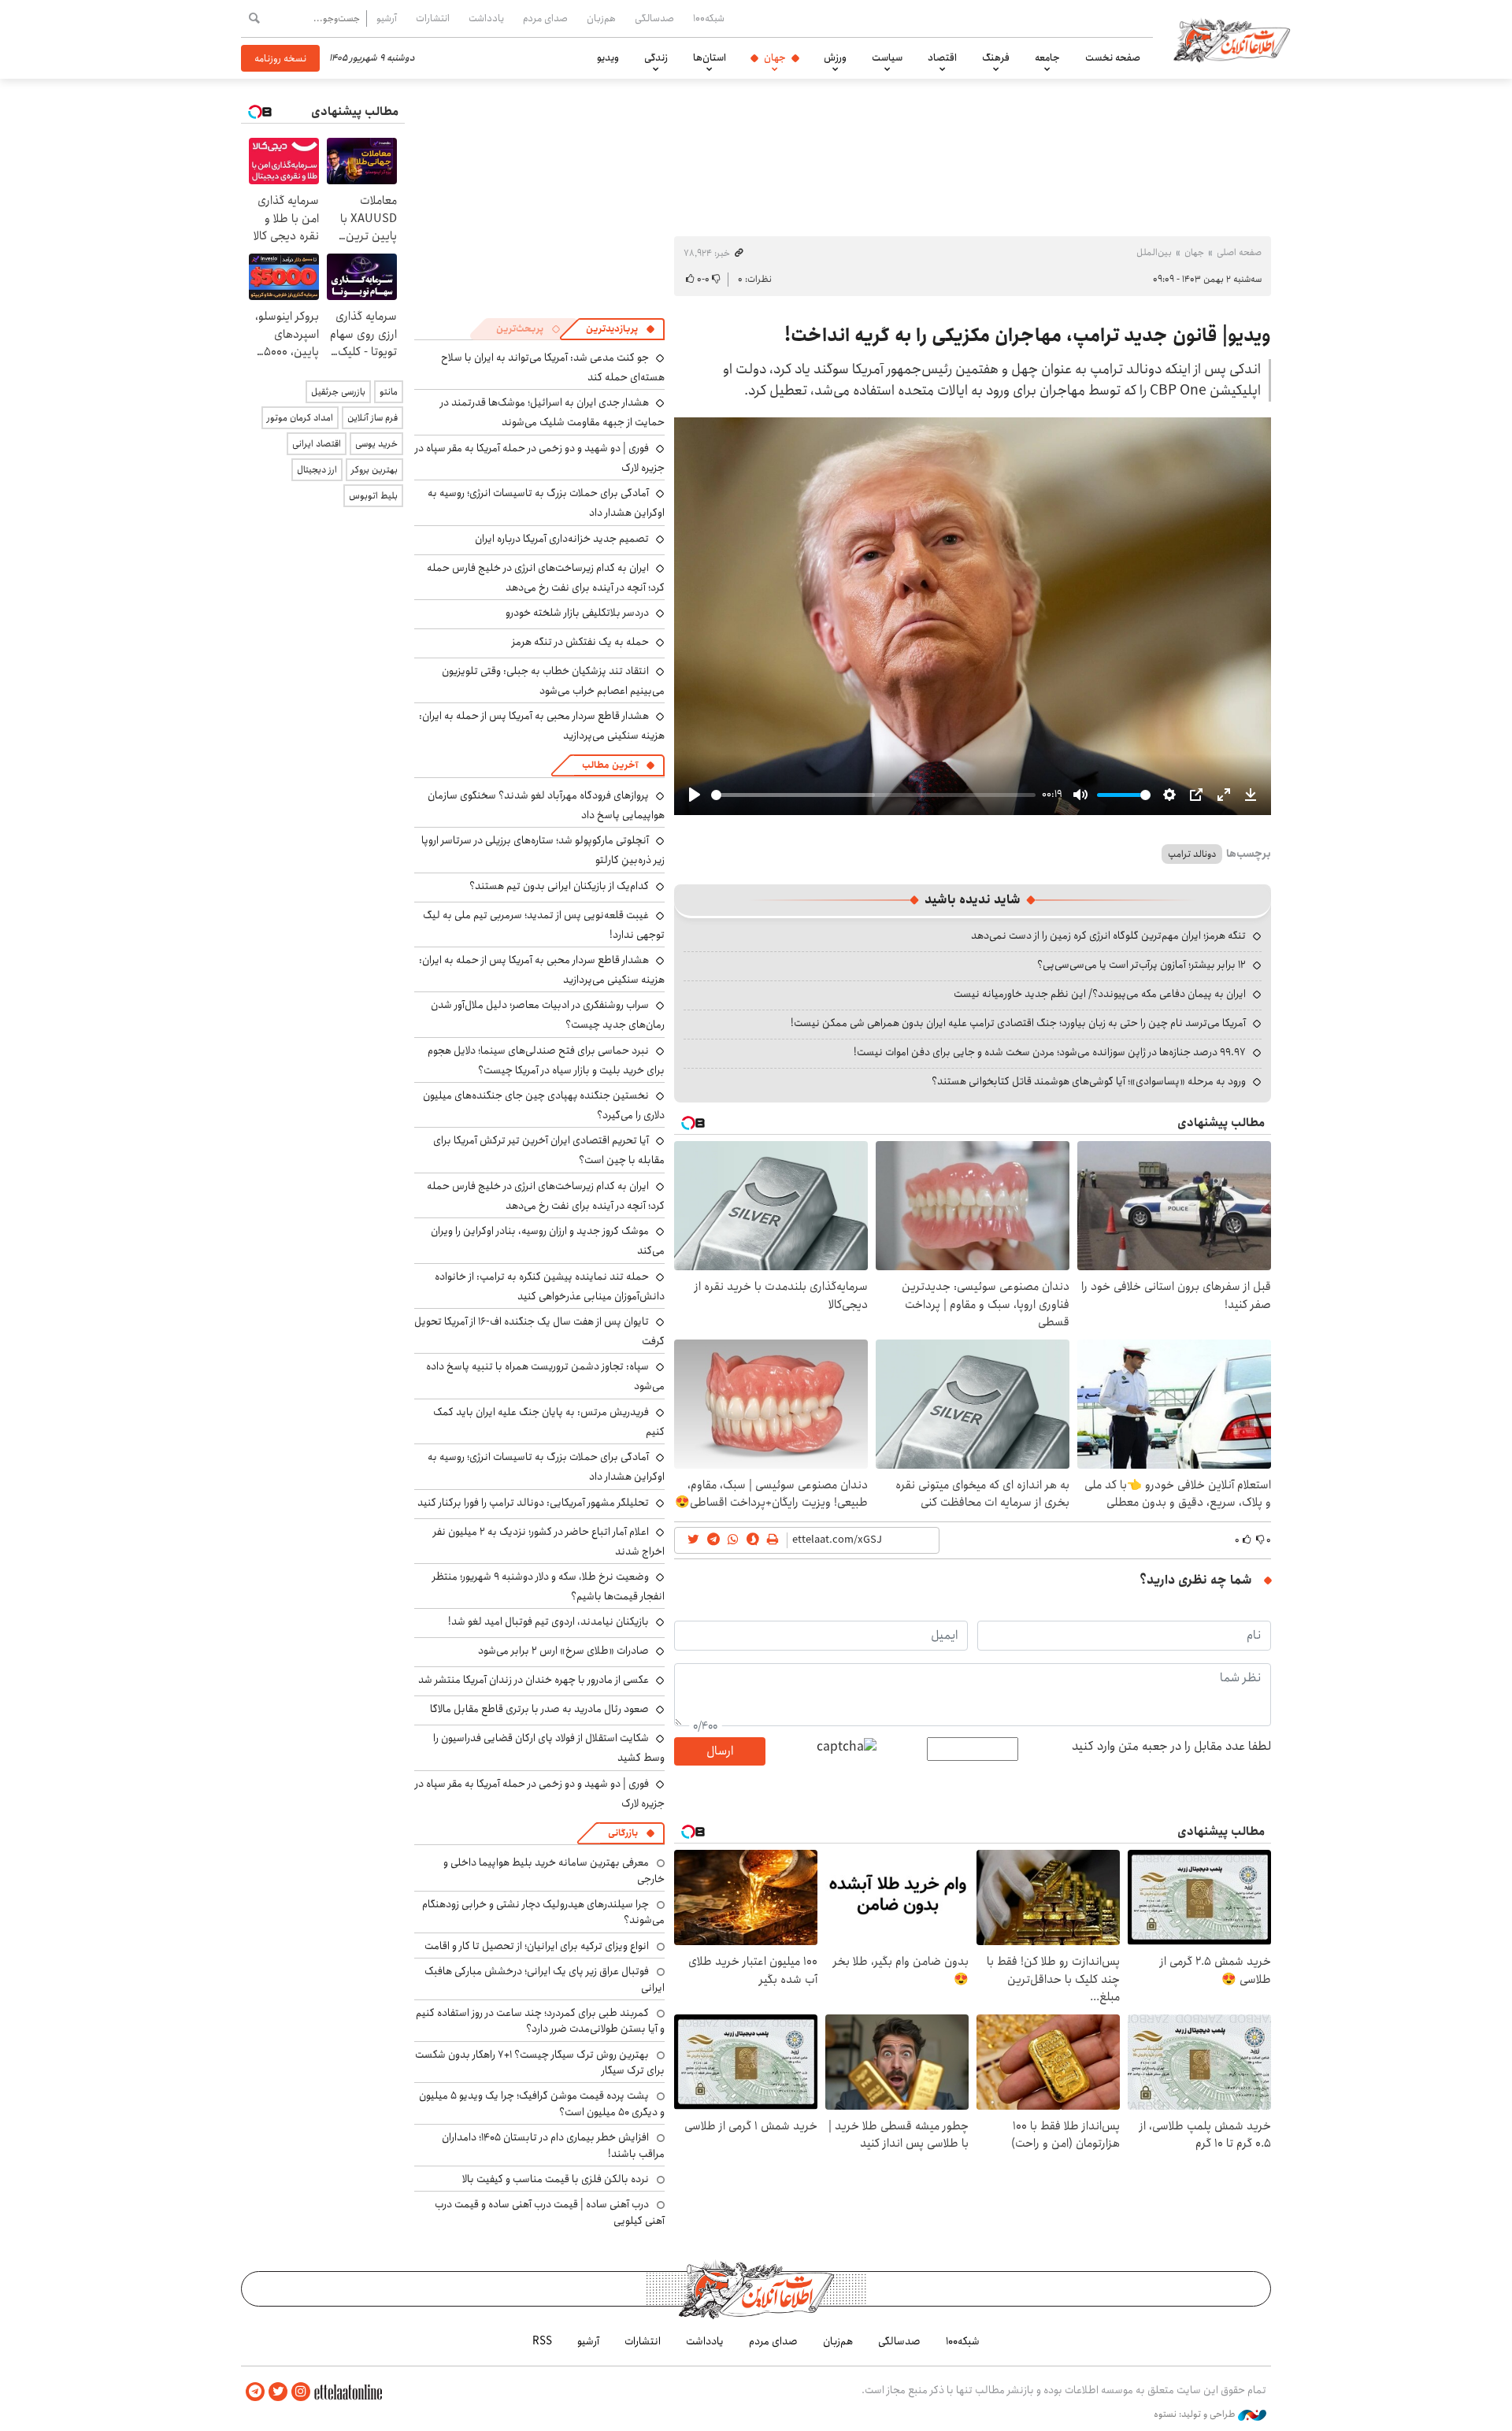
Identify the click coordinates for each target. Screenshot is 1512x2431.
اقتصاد (942, 57)
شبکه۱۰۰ (709, 18)
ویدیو (608, 57)
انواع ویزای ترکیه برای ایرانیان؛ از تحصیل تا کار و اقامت (537, 1946)
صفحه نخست (1113, 57)
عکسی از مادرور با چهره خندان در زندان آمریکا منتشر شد (534, 1680)
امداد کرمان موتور (300, 418)
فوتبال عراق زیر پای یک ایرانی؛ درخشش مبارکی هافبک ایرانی (545, 1979)
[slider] (873, 795)
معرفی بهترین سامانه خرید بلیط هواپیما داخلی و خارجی (554, 1870)
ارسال (720, 1751)
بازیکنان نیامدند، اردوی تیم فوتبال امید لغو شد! (548, 1621)
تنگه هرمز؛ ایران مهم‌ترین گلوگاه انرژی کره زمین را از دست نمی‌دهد (1108, 936)
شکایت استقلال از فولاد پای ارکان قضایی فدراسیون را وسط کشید (549, 1748)
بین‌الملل (1154, 252)
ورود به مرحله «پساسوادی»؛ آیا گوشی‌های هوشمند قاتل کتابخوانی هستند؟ (1089, 1081)
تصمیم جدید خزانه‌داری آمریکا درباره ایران (562, 539)
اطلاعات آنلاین (1232, 39)
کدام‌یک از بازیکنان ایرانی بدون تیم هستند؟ (559, 886)
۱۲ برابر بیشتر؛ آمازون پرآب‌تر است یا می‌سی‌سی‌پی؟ (1141, 965)
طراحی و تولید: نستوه (1196, 2414)
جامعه (1047, 57)
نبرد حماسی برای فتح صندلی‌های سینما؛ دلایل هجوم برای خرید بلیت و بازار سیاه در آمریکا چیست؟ (546, 1060)
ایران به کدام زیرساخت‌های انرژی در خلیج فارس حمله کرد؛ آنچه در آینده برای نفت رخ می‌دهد (546, 578)
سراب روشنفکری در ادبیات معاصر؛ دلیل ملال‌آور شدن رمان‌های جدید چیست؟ (548, 1015)
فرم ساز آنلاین (372, 418)
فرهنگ (996, 57)
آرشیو (387, 18)
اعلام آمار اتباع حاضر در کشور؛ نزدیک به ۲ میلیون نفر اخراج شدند (549, 1542)
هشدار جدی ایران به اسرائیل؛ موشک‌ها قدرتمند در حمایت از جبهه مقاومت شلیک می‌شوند (552, 412)
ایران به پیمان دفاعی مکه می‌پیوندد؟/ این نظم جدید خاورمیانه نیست (1100, 994)
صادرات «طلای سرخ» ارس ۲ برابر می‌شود (563, 1651)
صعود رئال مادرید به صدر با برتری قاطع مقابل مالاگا (539, 1709)
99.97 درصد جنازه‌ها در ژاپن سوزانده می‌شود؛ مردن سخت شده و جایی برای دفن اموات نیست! (1050, 1052)
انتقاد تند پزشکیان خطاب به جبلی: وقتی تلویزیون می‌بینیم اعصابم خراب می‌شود (553, 681)
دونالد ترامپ (1192, 854)
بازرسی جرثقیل (338, 392)
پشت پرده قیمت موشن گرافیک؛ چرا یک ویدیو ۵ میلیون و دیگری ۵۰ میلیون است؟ (542, 2103)
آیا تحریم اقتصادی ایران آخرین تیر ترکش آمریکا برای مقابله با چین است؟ (549, 1150)
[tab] (621, 329)
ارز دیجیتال (317, 470)
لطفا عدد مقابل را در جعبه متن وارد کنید (1171, 1747)
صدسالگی (654, 18)
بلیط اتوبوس (373, 496)
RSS (542, 2341)
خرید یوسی (376, 444)
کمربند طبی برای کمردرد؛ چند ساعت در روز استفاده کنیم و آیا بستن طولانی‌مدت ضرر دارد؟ (540, 2021)
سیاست (887, 57)
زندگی (656, 57)
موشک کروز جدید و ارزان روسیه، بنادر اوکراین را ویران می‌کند (548, 1241)
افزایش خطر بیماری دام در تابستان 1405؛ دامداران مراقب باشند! (553, 2145)
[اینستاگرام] (301, 2392)
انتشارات (433, 18)
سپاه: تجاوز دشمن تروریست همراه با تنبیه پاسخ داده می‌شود (545, 1376)
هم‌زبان (601, 18)
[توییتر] (278, 2392)
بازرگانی (623, 1833)
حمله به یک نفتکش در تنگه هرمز (580, 642)
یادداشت (486, 18)
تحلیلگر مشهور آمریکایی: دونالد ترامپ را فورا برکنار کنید (533, 1503)
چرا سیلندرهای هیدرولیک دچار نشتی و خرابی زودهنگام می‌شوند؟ (543, 1912)
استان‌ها (710, 57)
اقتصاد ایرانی (317, 444)
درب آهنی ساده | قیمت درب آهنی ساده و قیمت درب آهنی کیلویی (550, 2212)
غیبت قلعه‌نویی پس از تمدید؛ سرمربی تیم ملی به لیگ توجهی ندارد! (544, 925)
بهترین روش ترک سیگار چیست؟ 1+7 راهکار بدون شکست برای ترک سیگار (540, 2062)
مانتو (389, 392)
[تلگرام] (255, 2392)
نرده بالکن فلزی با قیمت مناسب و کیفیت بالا (556, 2179)
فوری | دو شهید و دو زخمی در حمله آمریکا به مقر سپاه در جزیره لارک (540, 458)
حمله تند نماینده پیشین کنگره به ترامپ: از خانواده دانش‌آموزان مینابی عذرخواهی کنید (550, 1286)
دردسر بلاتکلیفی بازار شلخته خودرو (577, 613)
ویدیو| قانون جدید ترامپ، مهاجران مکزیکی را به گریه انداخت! (1028, 335)
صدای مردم (545, 18)
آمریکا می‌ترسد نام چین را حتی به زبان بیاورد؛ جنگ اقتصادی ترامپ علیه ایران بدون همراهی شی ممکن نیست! (1018, 1023)
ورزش (835, 57)
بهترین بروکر (374, 470)
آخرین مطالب (610, 765)
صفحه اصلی (1239, 252)
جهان (775, 57)
